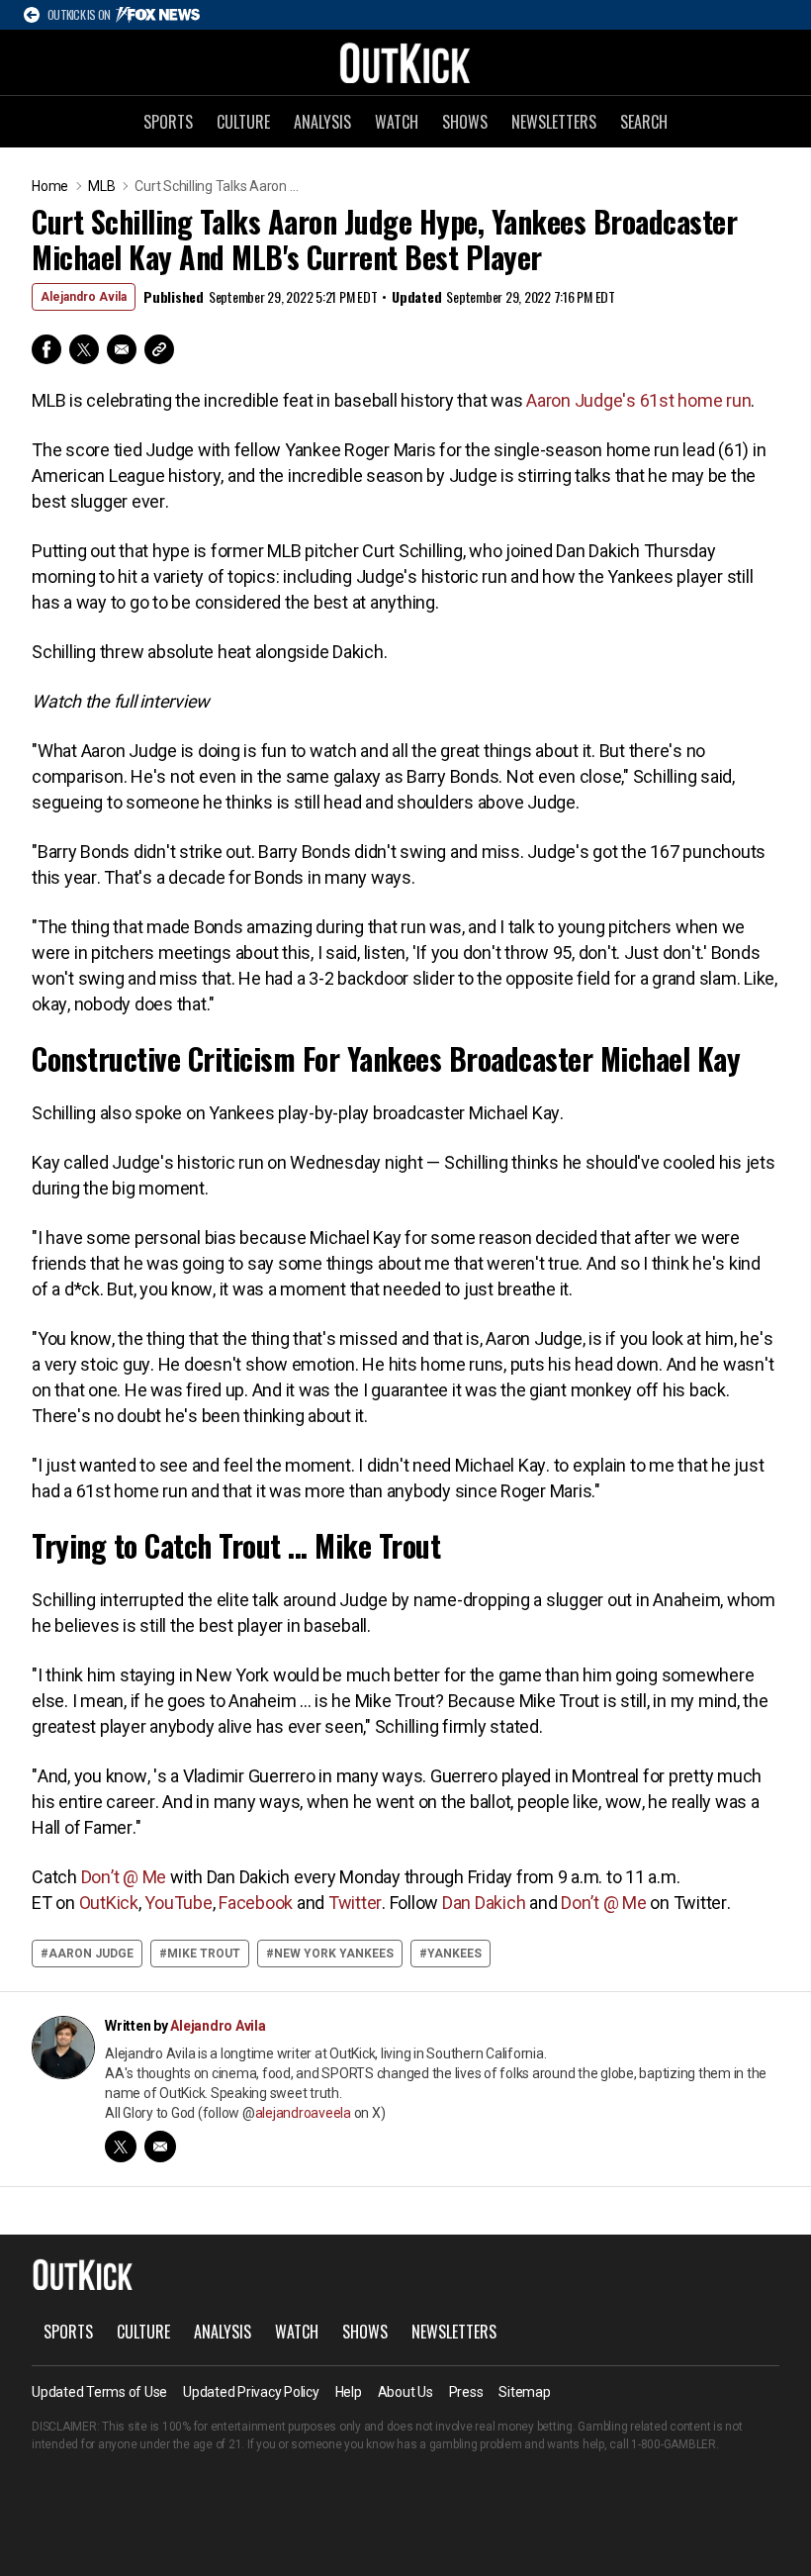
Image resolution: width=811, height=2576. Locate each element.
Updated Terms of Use (99, 2392)
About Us (405, 2392)
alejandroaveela (303, 2113)
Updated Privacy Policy (251, 2392)
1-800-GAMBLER (674, 2444)
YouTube (178, 1903)
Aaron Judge (91, 1954)
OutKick (405, 62)
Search (644, 122)
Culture (243, 122)
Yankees (454, 1954)
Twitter (84, 349)
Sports (168, 122)
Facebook (46, 349)
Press (466, 2392)
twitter (121, 2147)
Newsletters (554, 122)
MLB (101, 186)
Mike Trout (204, 1954)
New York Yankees (334, 1954)
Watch (397, 122)
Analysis (322, 122)
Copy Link (159, 349)
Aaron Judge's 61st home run (638, 400)
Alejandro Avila (84, 297)
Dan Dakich (484, 1903)
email (160, 2147)
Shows (465, 122)
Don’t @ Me (124, 1877)
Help (349, 2392)
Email (122, 349)
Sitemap (524, 2392)
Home (50, 186)
